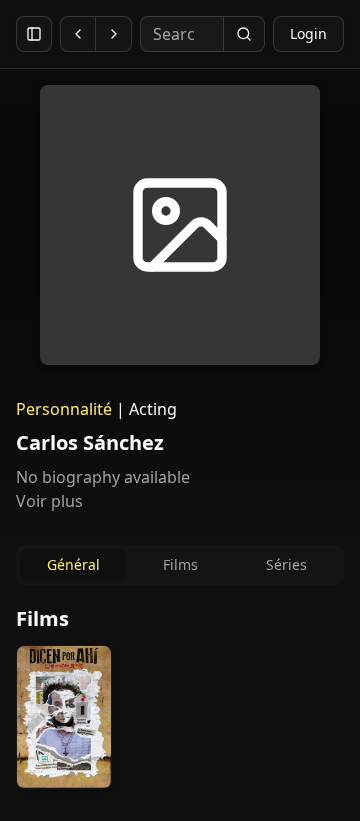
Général (73, 564)
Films (180, 564)
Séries (286, 564)
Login (308, 33)
